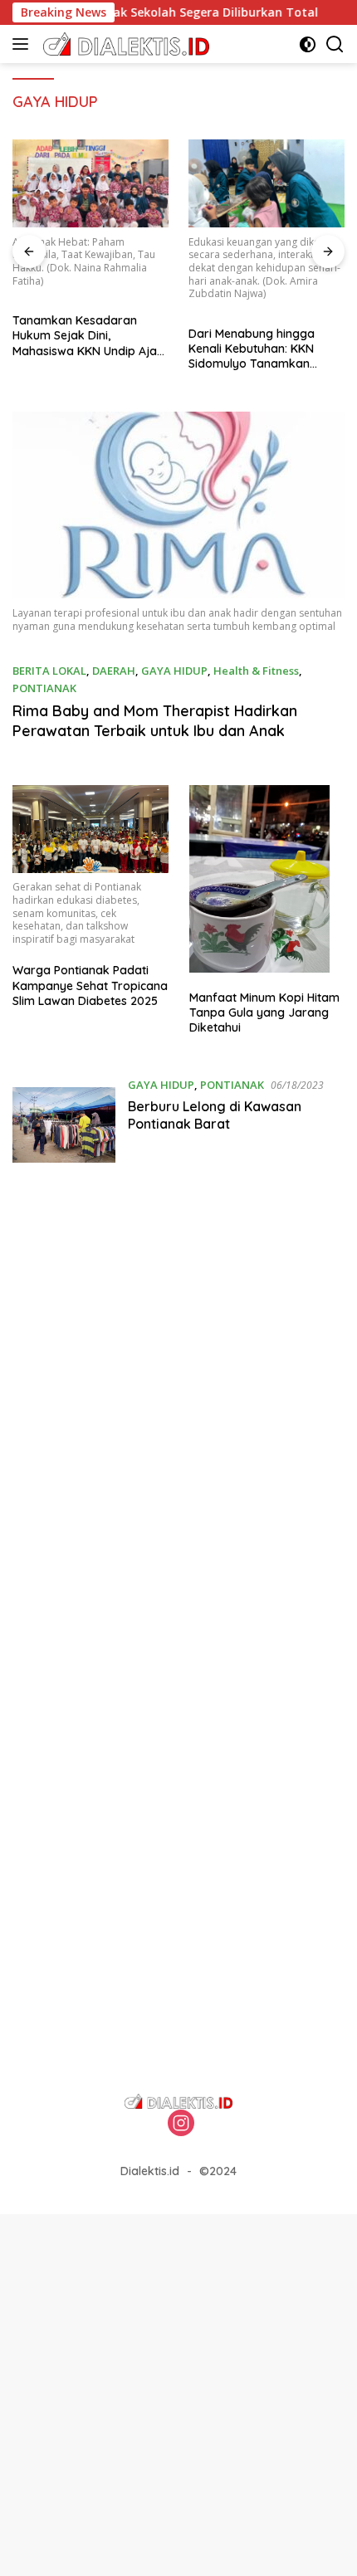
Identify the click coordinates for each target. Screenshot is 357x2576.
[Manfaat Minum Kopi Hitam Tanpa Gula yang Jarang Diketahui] (267, 878)
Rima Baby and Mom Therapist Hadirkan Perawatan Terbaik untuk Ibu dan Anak (155, 720)
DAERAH (114, 671)
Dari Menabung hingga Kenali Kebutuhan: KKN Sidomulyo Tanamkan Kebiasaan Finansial (252, 349)
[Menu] (24, 44)
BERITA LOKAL (49, 671)
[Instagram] (181, 2124)
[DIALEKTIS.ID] (124, 44)
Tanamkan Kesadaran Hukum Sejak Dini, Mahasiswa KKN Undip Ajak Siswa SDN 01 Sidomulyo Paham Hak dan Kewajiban (88, 336)
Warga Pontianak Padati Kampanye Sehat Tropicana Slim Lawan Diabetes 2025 (90, 985)
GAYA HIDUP (174, 671)
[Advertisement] (178, 1408)
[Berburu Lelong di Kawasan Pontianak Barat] (64, 1128)
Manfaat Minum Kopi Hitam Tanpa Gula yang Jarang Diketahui (264, 1012)
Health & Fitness (256, 671)
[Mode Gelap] (308, 44)
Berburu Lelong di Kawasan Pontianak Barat (215, 1115)
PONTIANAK (44, 688)
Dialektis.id (150, 2171)
